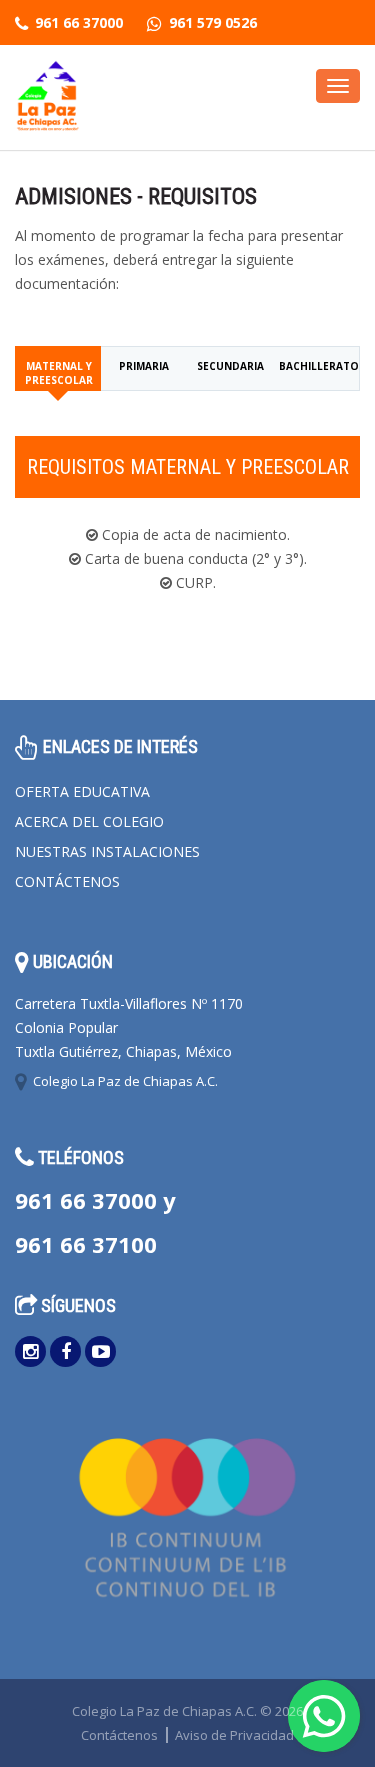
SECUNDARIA (230, 366)
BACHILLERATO (319, 366)
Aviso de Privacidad (234, 1735)
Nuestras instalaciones (107, 851)
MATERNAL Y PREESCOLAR (59, 373)
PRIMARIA (144, 366)
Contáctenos (67, 881)
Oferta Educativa (82, 791)
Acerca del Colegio (89, 821)
